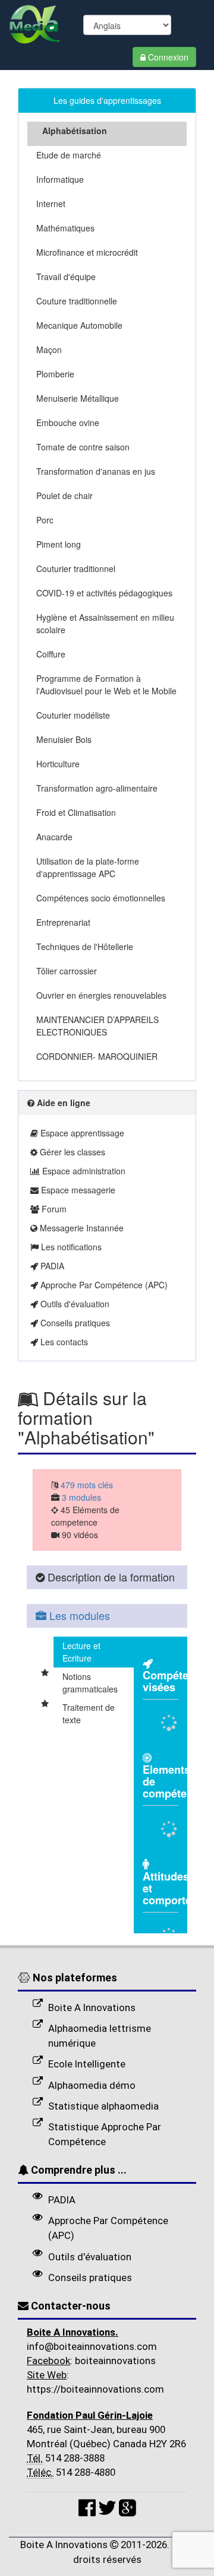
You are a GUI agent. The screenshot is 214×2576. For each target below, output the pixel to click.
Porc (45, 520)
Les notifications (70, 1247)
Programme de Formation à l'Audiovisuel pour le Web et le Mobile (106, 685)
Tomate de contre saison (83, 447)
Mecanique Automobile (79, 325)
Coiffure (51, 654)
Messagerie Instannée (81, 1228)
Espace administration (83, 1171)
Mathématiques (65, 228)
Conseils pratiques (74, 1323)
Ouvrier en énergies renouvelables (101, 995)
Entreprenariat (63, 922)
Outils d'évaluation (74, 1304)
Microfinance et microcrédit (87, 252)
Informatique (60, 179)
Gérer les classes (71, 1152)
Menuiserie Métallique (78, 398)
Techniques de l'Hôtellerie (85, 946)
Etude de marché (69, 155)
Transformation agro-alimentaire (97, 788)
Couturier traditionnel (76, 568)
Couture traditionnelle (77, 301)
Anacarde (54, 837)
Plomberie (55, 374)
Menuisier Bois (64, 739)
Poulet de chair (64, 495)
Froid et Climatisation (76, 812)
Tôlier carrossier (67, 971)
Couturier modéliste (73, 715)
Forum (53, 1209)
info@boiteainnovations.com (92, 2346)
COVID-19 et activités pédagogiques (104, 593)
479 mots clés (86, 1485)
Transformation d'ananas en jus (96, 471)
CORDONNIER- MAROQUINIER (97, 1056)
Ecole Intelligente (87, 2064)
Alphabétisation (75, 131)
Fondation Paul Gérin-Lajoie (90, 2415)
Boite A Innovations (92, 2008)
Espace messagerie (77, 1190)
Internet (51, 204)
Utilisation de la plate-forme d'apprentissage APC (88, 867)
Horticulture (58, 764)
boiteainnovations (114, 2361)
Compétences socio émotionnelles (101, 898)
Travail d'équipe (66, 277)
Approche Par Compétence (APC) (103, 1285)
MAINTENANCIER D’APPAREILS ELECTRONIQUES (97, 1026)
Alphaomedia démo (92, 2085)
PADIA (51, 1266)
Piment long (59, 544)
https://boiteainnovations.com (95, 2389)
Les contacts (63, 1342)
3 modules (80, 1497)
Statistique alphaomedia (103, 2106)
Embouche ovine (68, 423)
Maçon (49, 350)
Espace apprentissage (81, 1133)
